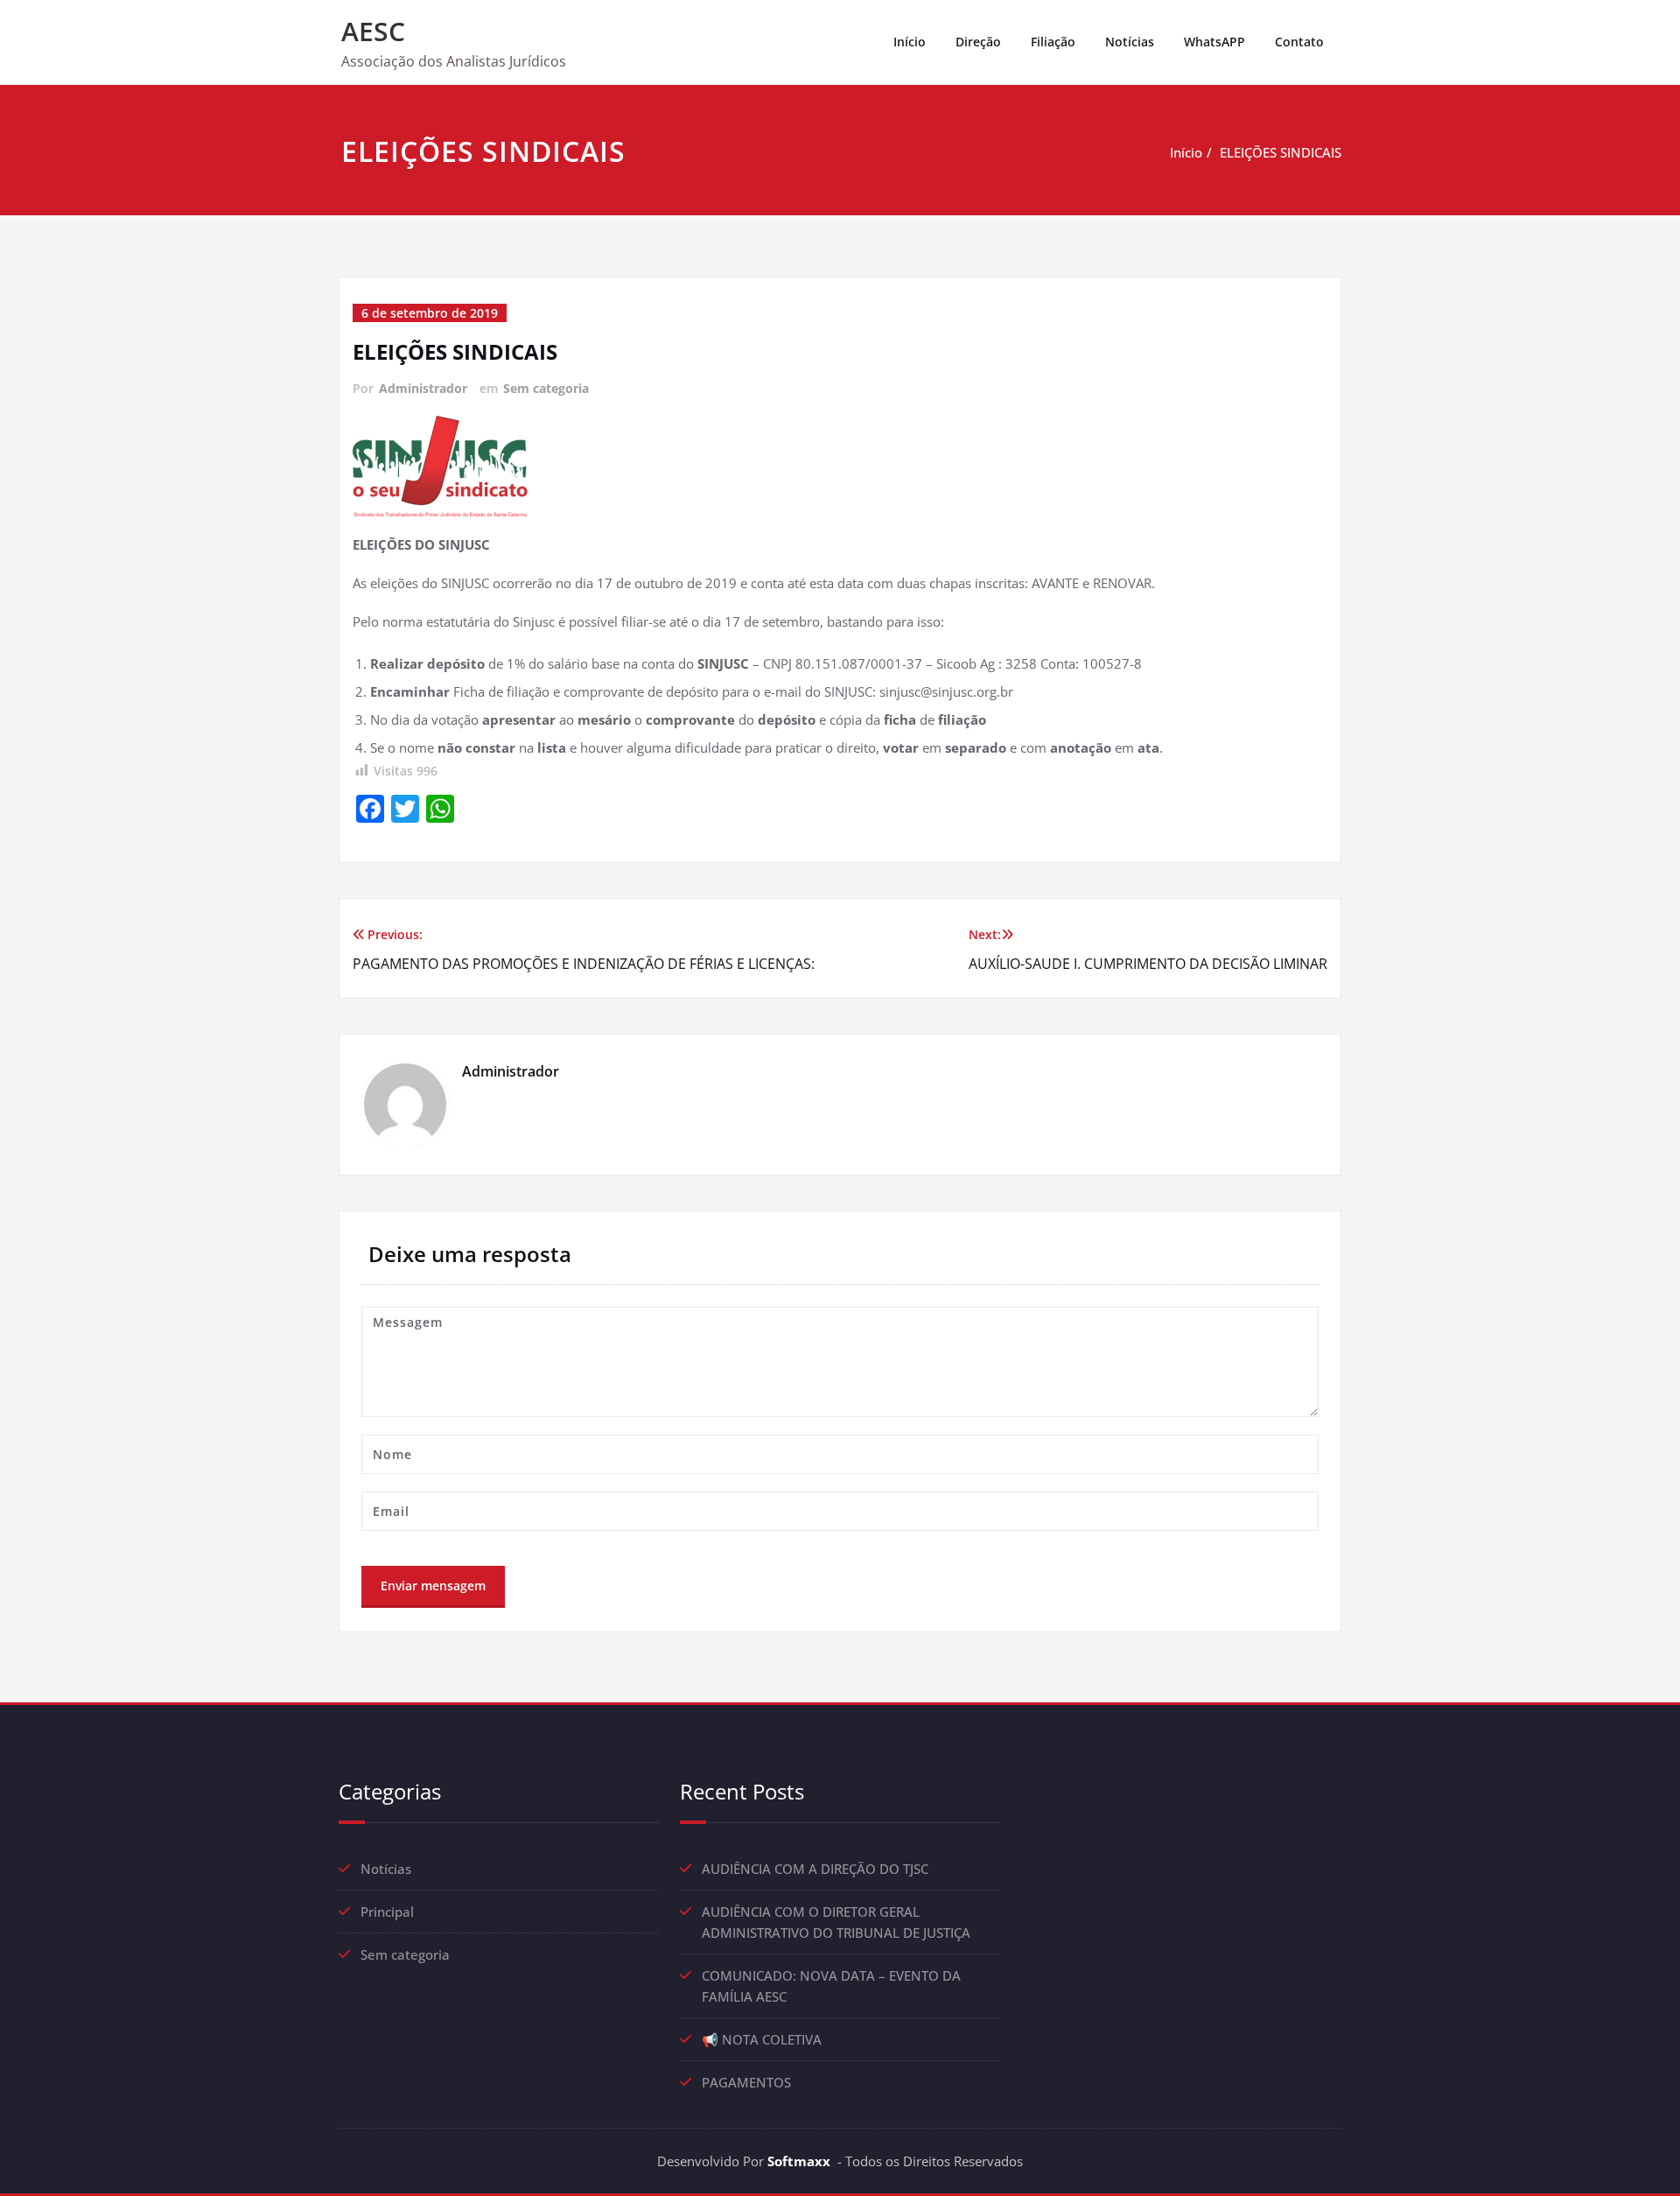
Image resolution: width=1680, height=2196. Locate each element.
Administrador (423, 388)
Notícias (1130, 42)
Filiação (1053, 42)
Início (910, 42)
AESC (373, 31)
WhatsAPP (1214, 42)
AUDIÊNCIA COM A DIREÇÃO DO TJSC (815, 1869)
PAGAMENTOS (746, 2082)
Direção (978, 42)
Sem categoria (546, 388)
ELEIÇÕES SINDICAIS (1281, 152)
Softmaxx (799, 2161)
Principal (387, 1912)
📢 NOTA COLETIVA (762, 2039)
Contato (1299, 42)
